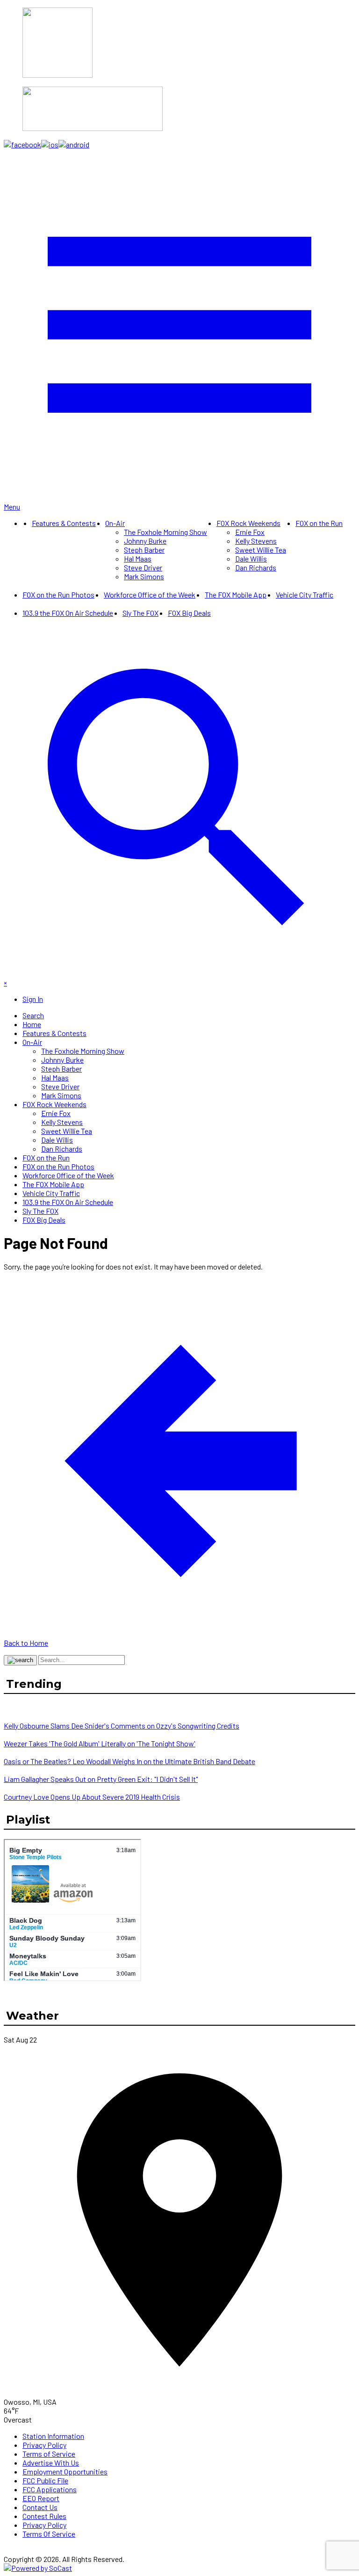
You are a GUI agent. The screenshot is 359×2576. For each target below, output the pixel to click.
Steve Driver (143, 567)
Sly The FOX (140, 613)
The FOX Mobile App (236, 595)
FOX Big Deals (189, 613)
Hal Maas (138, 558)
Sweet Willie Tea (261, 550)
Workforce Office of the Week (150, 595)
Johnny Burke (145, 541)
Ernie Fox (250, 532)
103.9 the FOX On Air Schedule (68, 613)
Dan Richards (256, 567)
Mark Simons (144, 576)
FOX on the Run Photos (58, 595)
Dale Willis (251, 558)
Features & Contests (64, 523)
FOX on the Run (319, 523)
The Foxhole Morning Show (165, 532)
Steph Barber (144, 550)
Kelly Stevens (256, 541)
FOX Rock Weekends (248, 523)
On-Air (115, 523)
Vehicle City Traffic (305, 595)
